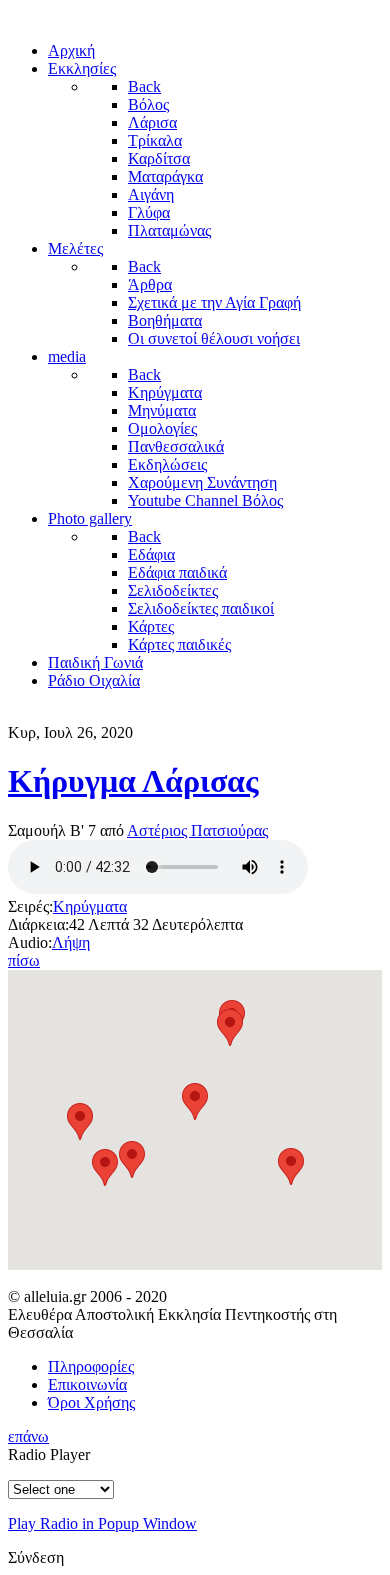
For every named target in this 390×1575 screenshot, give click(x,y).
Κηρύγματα (90, 906)
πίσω (24, 960)
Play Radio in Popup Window (102, 1523)
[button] (291, 1166)
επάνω (28, 1436)
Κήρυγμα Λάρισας (133, 781)
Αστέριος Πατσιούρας (197, 830)
